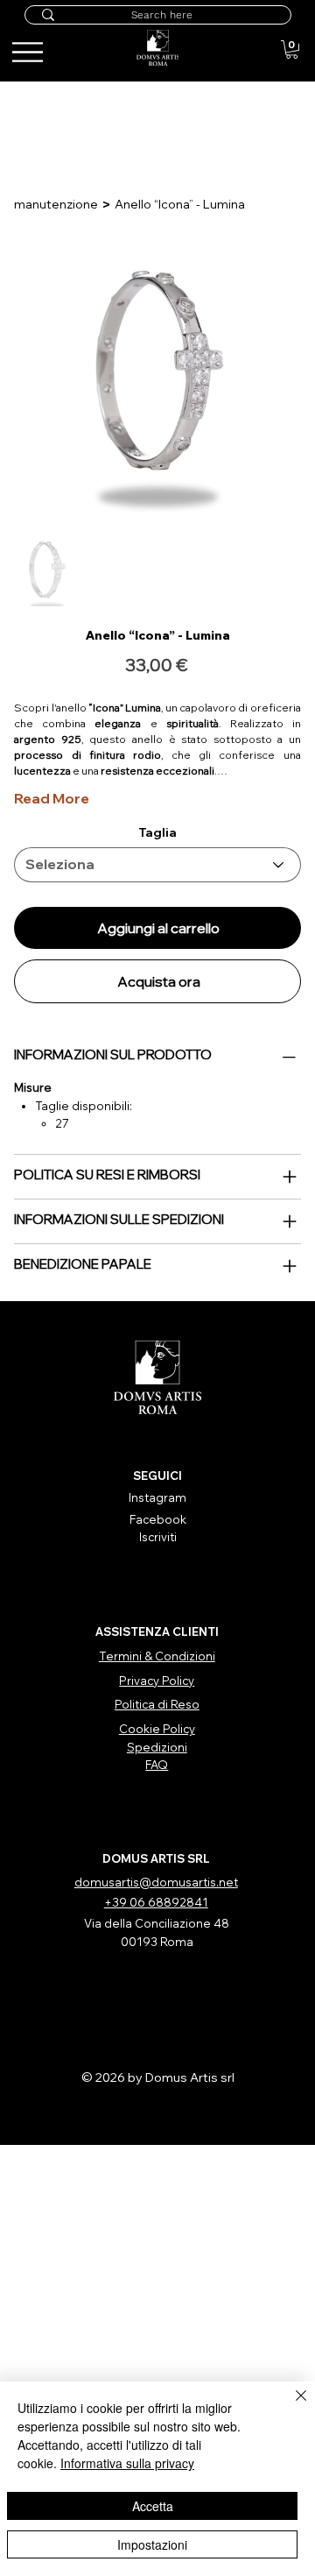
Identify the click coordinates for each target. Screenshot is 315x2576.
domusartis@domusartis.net (156, 1882)
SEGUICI (157, 1476)
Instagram (157, 1497)
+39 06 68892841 (156, 1902)
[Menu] (274, 41)
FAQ (157, 1765)
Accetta (153, 2506)
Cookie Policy (157, 1729)
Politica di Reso (157, 1704)
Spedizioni (157, 1747)
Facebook (158, 1519)
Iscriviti (158, 1537)
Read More (52, 798)
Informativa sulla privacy (127, 2463)
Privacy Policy (157, 1681)
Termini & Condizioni (157, 1656)
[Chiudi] (290, 2406)
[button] (292, 50)
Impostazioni (152, 2544)
